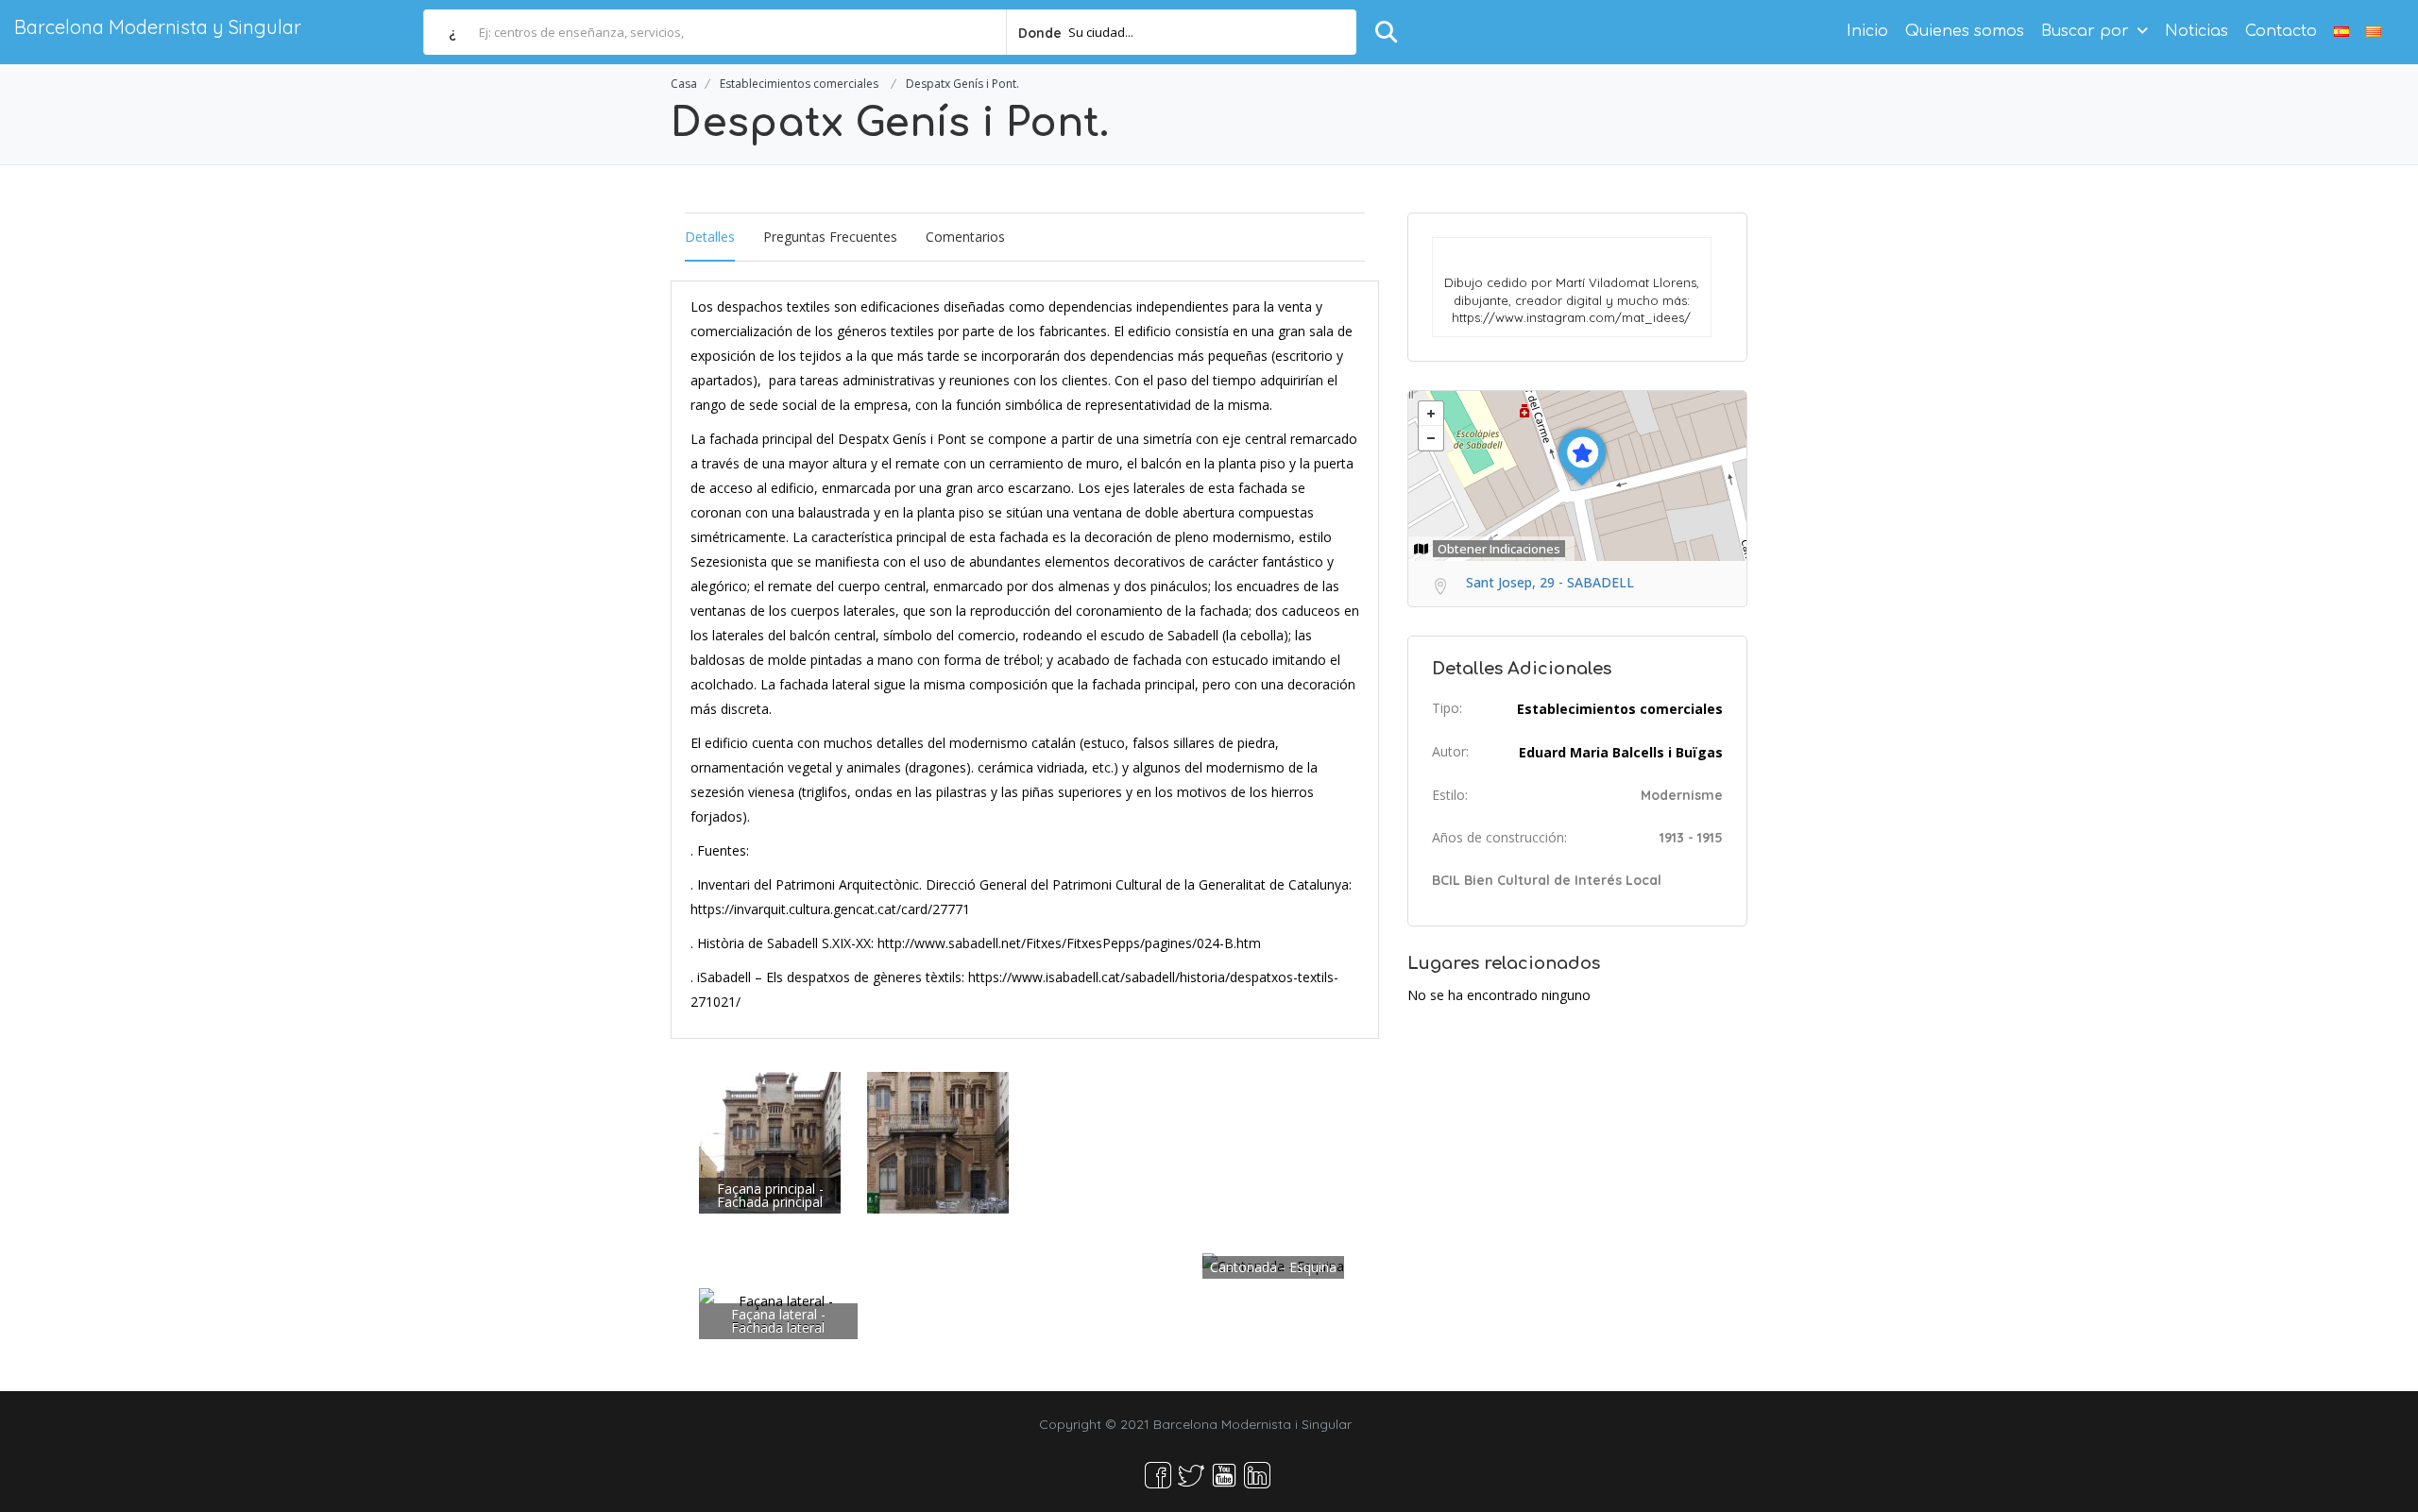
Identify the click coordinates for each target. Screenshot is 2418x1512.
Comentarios (965, 237)
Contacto (2281, 31)
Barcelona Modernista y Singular (158, 27)
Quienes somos (1965, 31)
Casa (684, 84)
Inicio (1867, 31)
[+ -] (1577, 476)
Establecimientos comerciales (799, 84)
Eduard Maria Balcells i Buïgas (1621, 752)
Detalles (710, 237)
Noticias (2197, 31)
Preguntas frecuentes (830, 237)
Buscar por (2085, 31)
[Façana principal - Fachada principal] (770, 1141)
